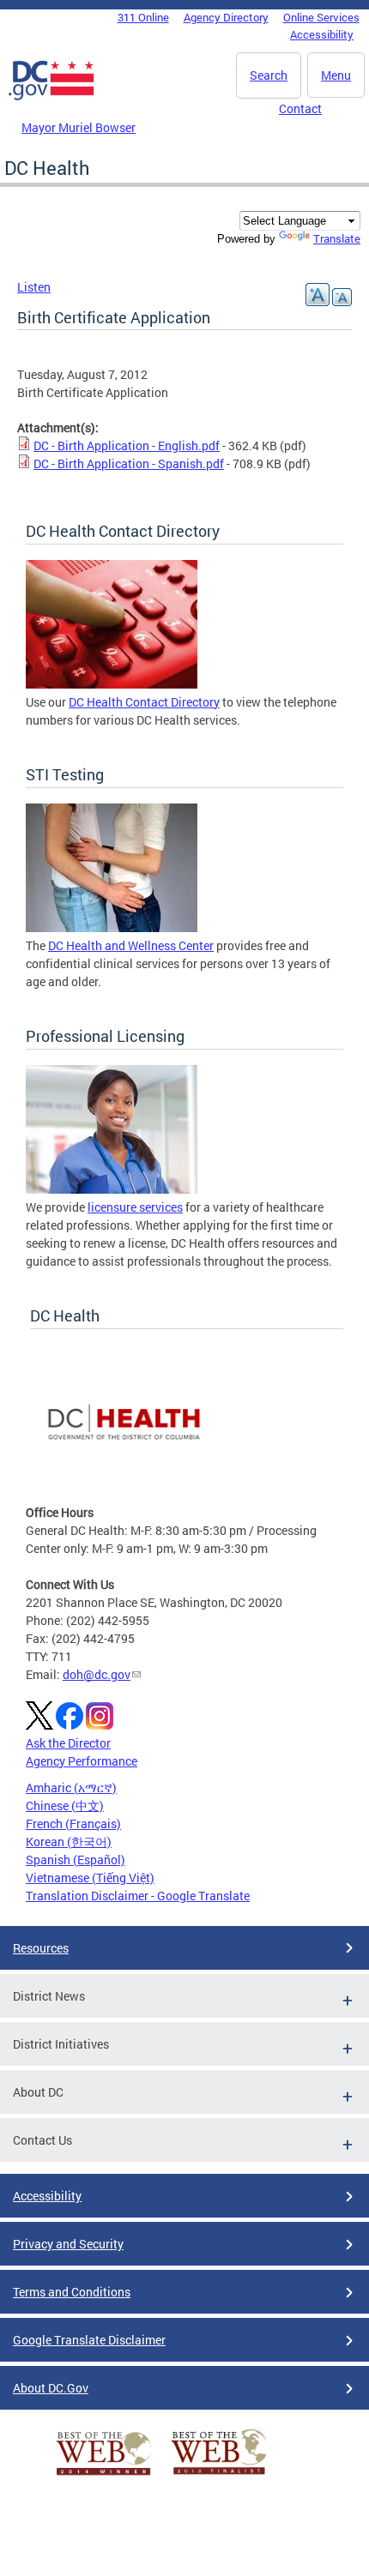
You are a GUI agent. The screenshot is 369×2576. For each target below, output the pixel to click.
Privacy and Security (68, 2244)
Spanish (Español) (76, 1860)
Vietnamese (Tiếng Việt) (90, 1878)
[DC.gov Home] (51, 97)
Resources (41, 1948)
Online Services (321, 17)
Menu (336, 75)
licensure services (135, 1207)
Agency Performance (82, 1761)
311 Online (143, 17)
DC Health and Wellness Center (131, 945)
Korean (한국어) (69, 1842)
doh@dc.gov (97, 1674)
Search (269, 75)
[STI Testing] (112, 927)
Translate (337, 238)
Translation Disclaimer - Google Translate (138, 1896)
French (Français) (73, 1824)
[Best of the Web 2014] (104, 2475)
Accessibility (322, 34)
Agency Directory (226, 17)
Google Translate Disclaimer (89, 2340)
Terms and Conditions (72, 2292)
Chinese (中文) (65, 1806)
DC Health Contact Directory (144, 702)
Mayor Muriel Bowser (79, 127)
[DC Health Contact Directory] (112, 684)
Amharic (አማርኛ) (71, 1788)
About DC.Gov (51, 2388)
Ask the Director (68, 1743)
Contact (300, 108)
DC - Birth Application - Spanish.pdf (129, 463)
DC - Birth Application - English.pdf (127, 445)
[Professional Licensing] (112, 1189)
